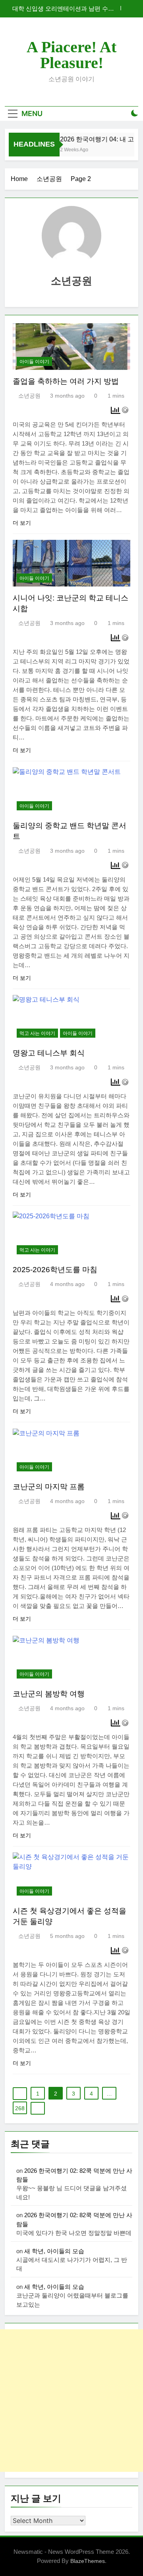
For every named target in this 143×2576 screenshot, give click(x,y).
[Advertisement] (71, 2401)
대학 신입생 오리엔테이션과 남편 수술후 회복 (63, 9)
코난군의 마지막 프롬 (49, 1487)
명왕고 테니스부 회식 (49, 1053)
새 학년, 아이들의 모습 (54, 2251)
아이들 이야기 (34, 362)
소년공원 (29, 396)
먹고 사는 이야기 (37, 1033)
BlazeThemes (88, 2561)
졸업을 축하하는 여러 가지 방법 (66, 381)
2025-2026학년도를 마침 (55, 1270)
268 (20, 2108)
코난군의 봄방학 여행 (49, 1694)
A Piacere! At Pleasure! (71, 55)
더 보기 (22, 523)
